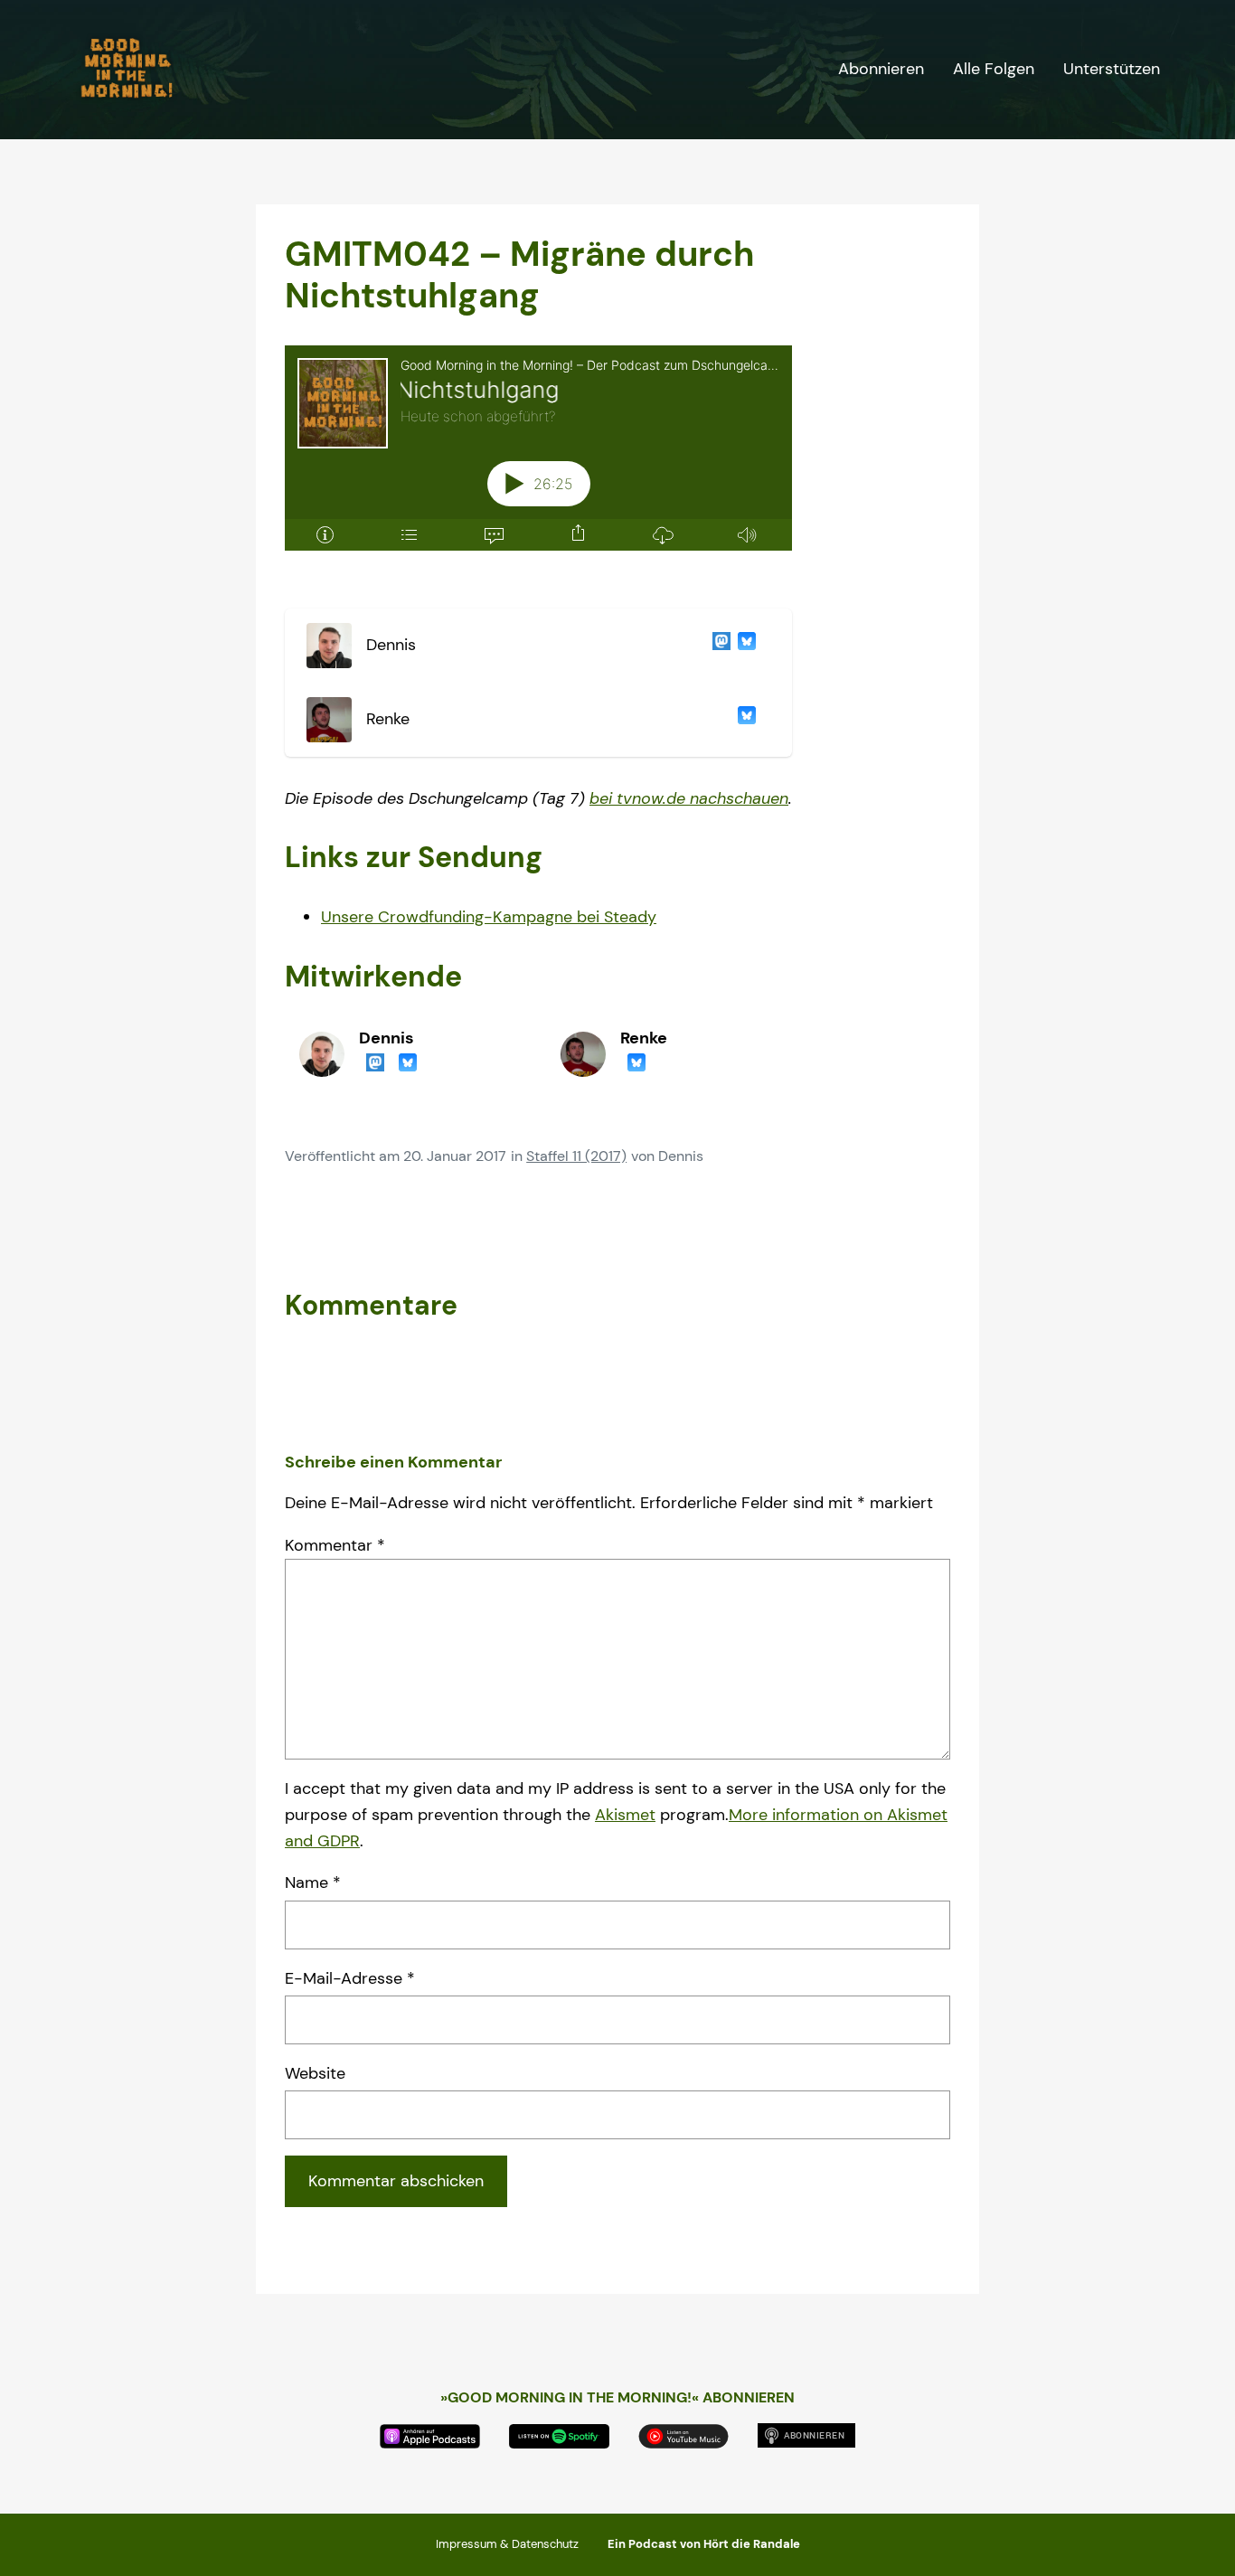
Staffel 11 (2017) (576, 1156)
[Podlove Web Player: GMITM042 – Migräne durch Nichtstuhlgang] (538, 458)
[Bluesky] (743, 645)
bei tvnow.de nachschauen (689, 798)
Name (313, 1882)
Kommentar (335, 1545)
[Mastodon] (718, 645)
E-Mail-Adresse (350, 1978)
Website (315, 2073)
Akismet (625, 1815)
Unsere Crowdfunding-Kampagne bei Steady (489, 917)
